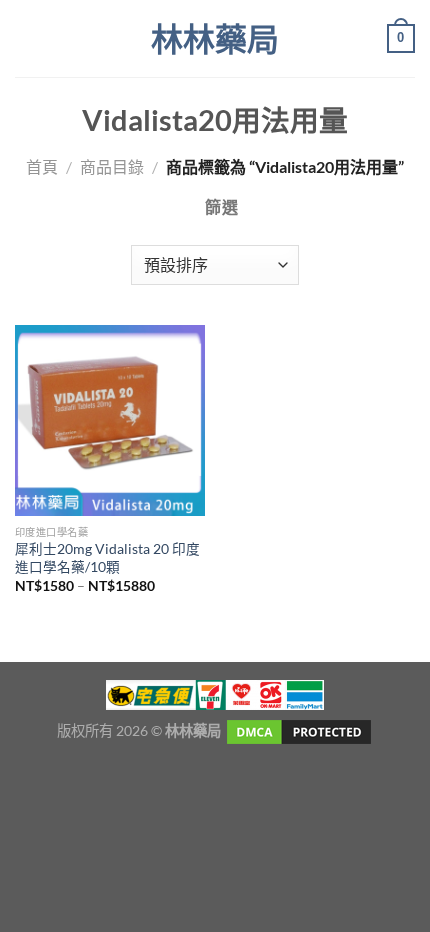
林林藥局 (215, 39)
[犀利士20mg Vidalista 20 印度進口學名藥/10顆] (110, 420)
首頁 (42, 166)
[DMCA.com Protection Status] (297, 730)
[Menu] (27, 38)
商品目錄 (112, 166)
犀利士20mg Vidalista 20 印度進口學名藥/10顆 (107, 558)
